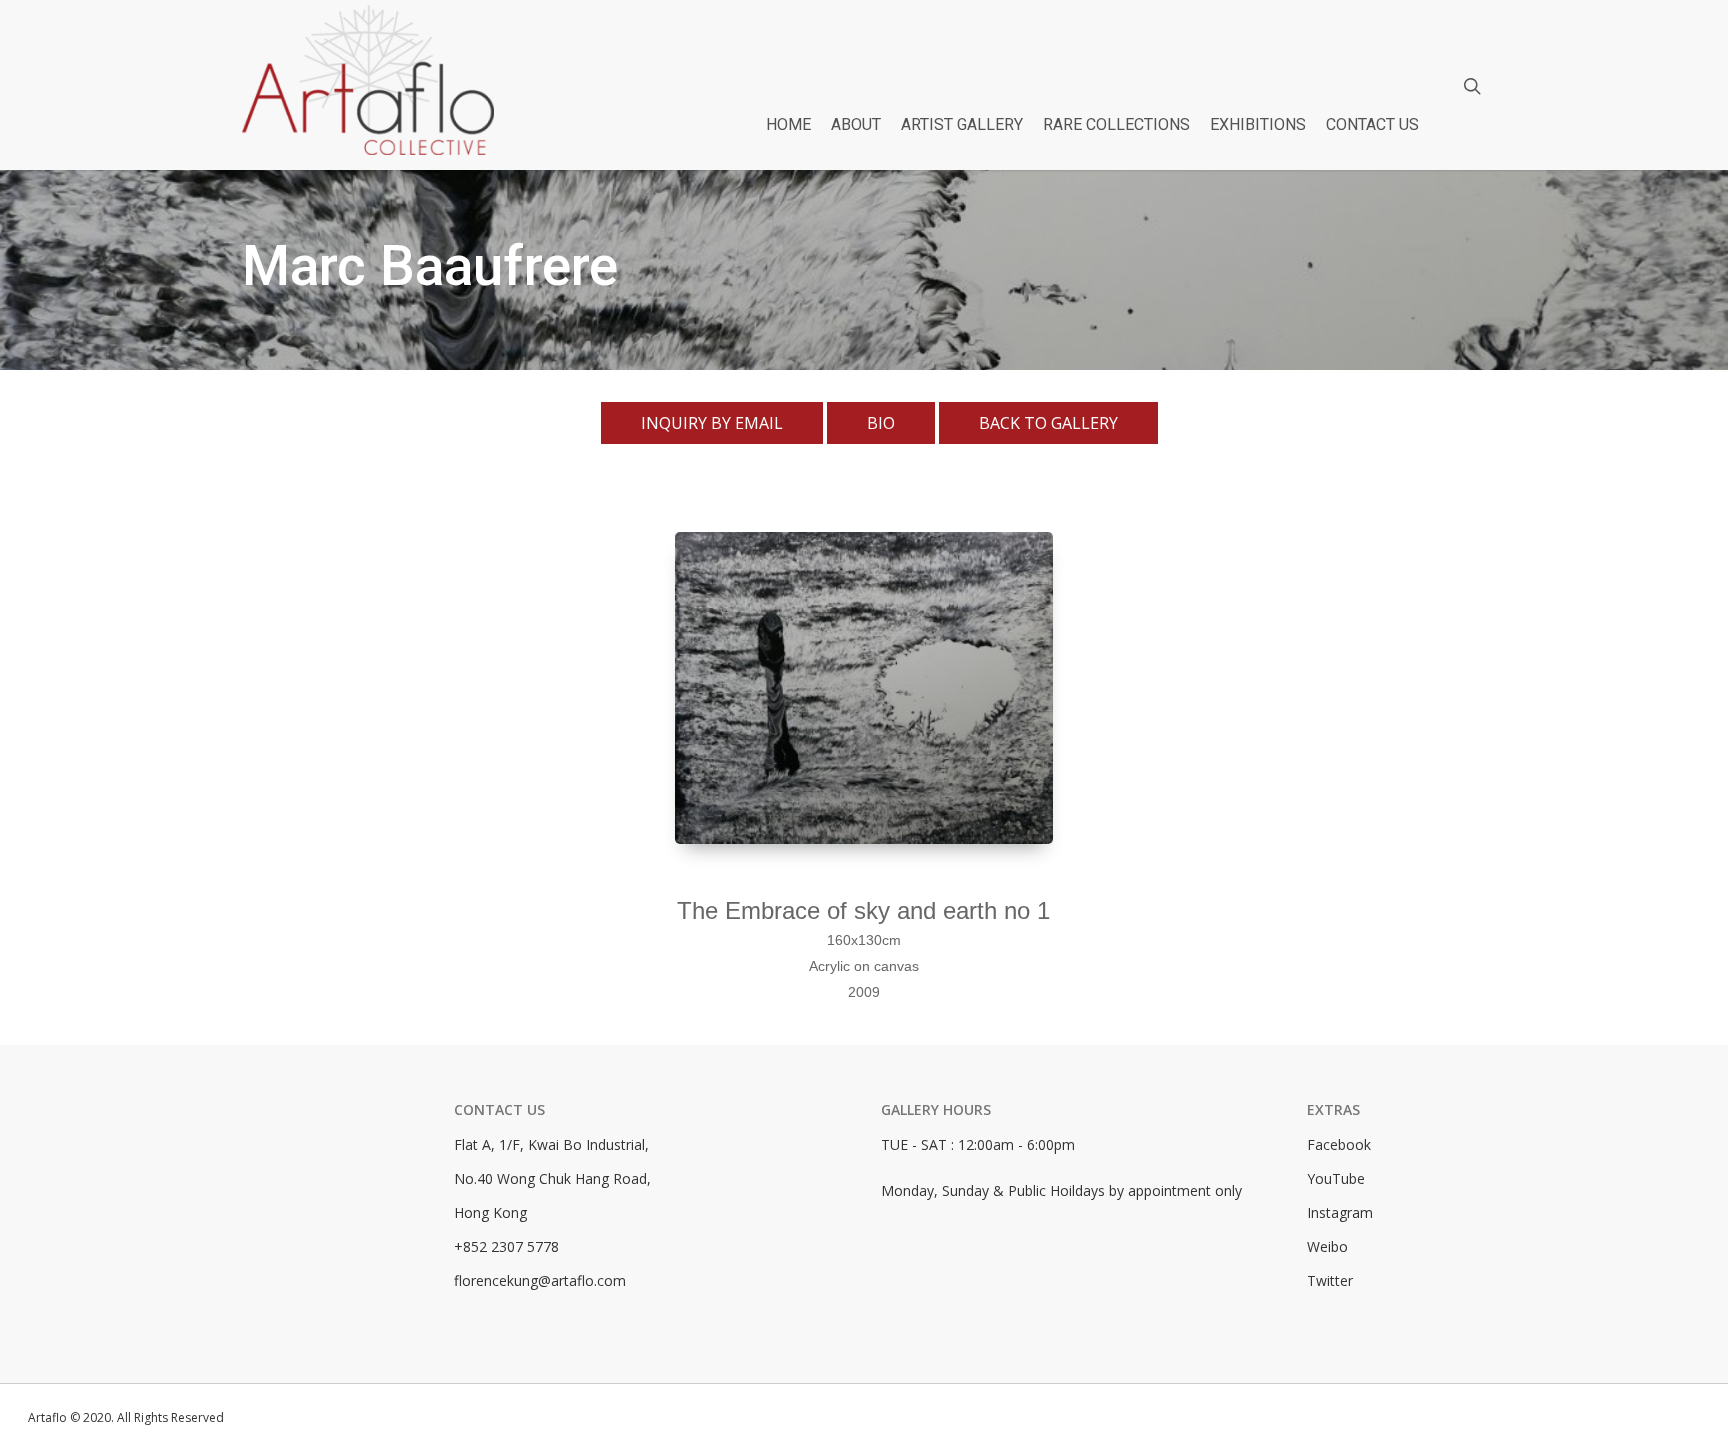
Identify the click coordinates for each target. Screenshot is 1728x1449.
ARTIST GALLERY (962, 124)
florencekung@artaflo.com (540, 1280)
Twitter (1330, 1280)
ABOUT (856, 124)
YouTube (1336, 1178)
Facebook (1339, 1144)
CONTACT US (1372, 124)
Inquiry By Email (712, 423)
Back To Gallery (1048, 423)
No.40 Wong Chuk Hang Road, (552, 1178)
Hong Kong (490, 1212)
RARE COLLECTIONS (1116, 124)
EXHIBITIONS (1258, 124)
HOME (788, 124)
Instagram (1340, 1212)
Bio (881, 423)
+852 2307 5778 (506, 1246)
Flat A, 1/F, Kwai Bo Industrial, (551, 1144)
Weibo (1327, 1246)
